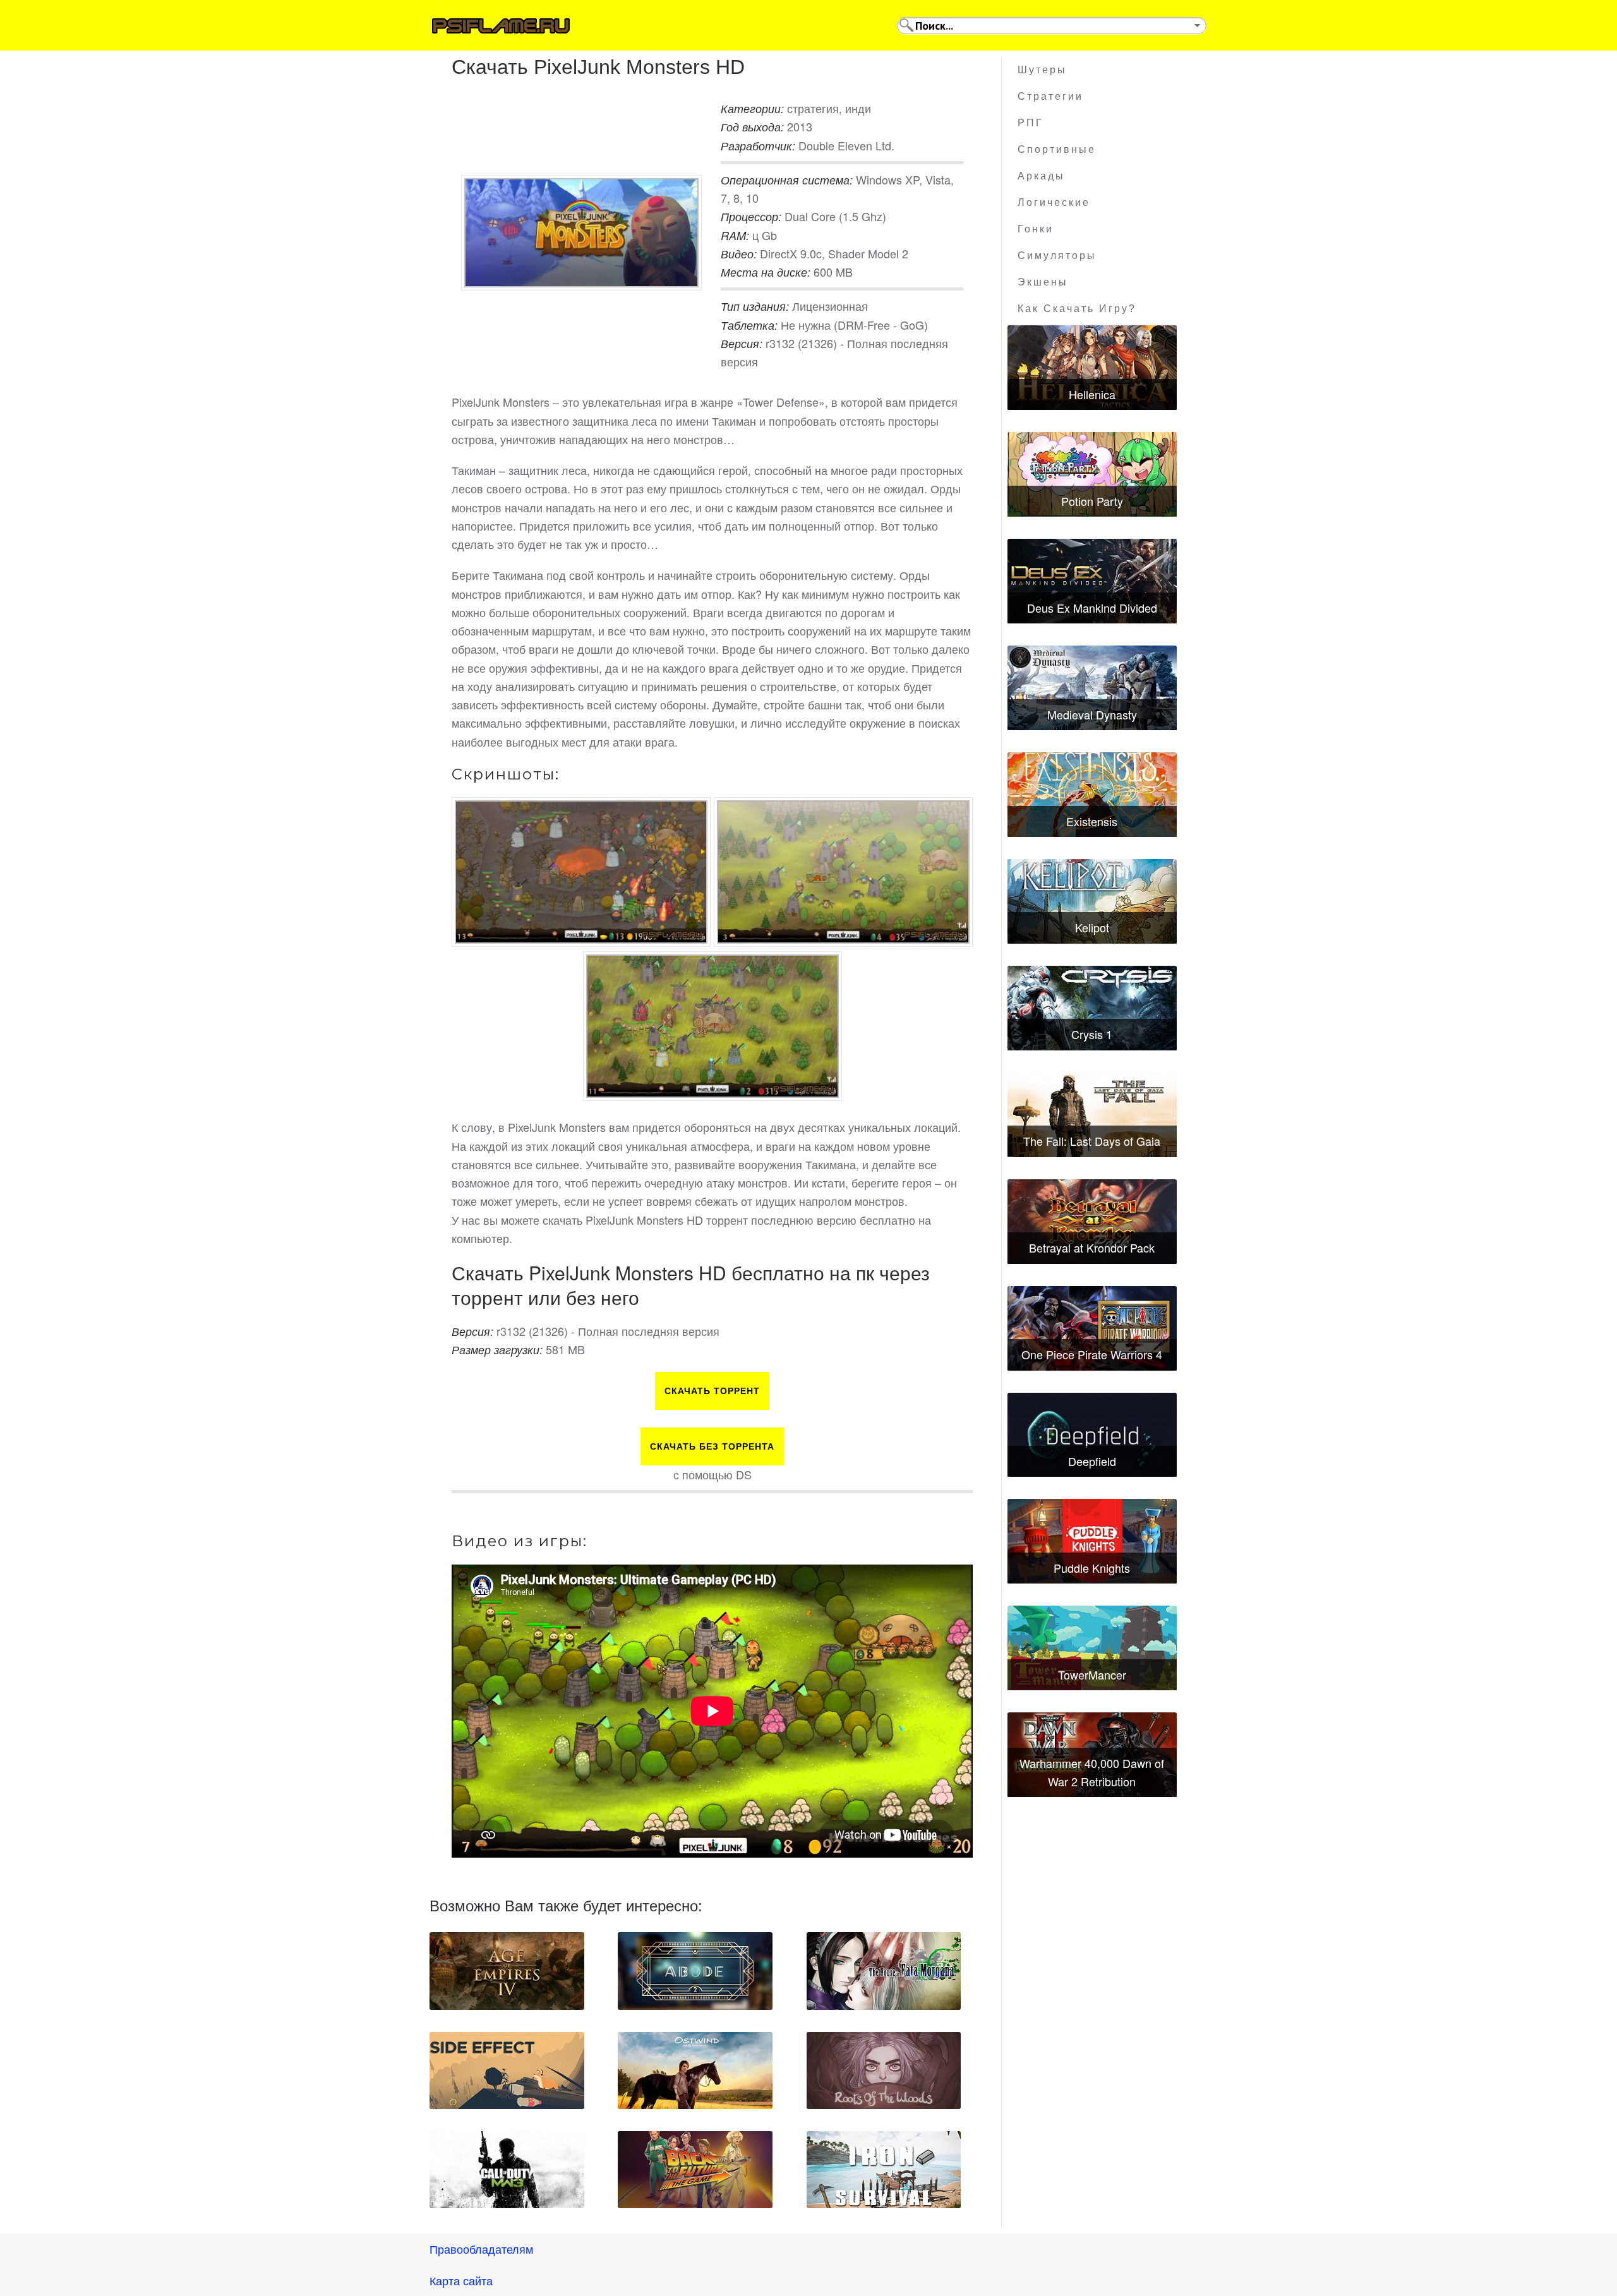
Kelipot (1092, 927)
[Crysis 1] (1092, 1008)
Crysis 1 (1092, 1034)
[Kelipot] (1092, 901)
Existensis (1092, 821)
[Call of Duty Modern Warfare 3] (507, 2170)
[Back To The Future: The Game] (695, 2170)
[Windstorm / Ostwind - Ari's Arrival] (695, 2071)
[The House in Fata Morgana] (884, 1971)
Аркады (1041, 176)
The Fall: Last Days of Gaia (1092, 1141)
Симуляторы (1057, 255)
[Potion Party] (1092, 474)
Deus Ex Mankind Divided (1092, 608)
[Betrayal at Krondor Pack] (1092, 1222)
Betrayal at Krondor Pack (1092, 1247)
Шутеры (1042, 70)
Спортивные (1057, 149)
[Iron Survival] (884, 2170)
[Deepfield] (1092, 1435)
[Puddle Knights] (1092, 1541)
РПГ (1031, 123)
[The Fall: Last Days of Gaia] (1092, 1115)
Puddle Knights (1092, 1568)
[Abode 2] (695, 1971)
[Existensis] (1092, 795)
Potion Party (1092, 501)
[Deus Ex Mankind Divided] (1092, 581)
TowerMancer (1092, 1674)
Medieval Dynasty (1092, 714)
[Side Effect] (507, 2071)
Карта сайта (461, 2280)
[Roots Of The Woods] (884, 2071)
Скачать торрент (712, 1391)
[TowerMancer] (1092, 1648)
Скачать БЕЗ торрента (712, 1446)
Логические (1054, 202)
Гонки (1036, 229)
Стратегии (1050, 96)
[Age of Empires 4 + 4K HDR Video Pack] (507, 1971)
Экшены (1043, 282)
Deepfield (1092, 1461)
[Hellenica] (1092, 368)
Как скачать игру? (1077, 309)
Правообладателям (481, 2249)
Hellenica (1092, 394)
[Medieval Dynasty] (1092, 688)
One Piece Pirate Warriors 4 (1092, 1354)
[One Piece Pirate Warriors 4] (1092, 1328)
